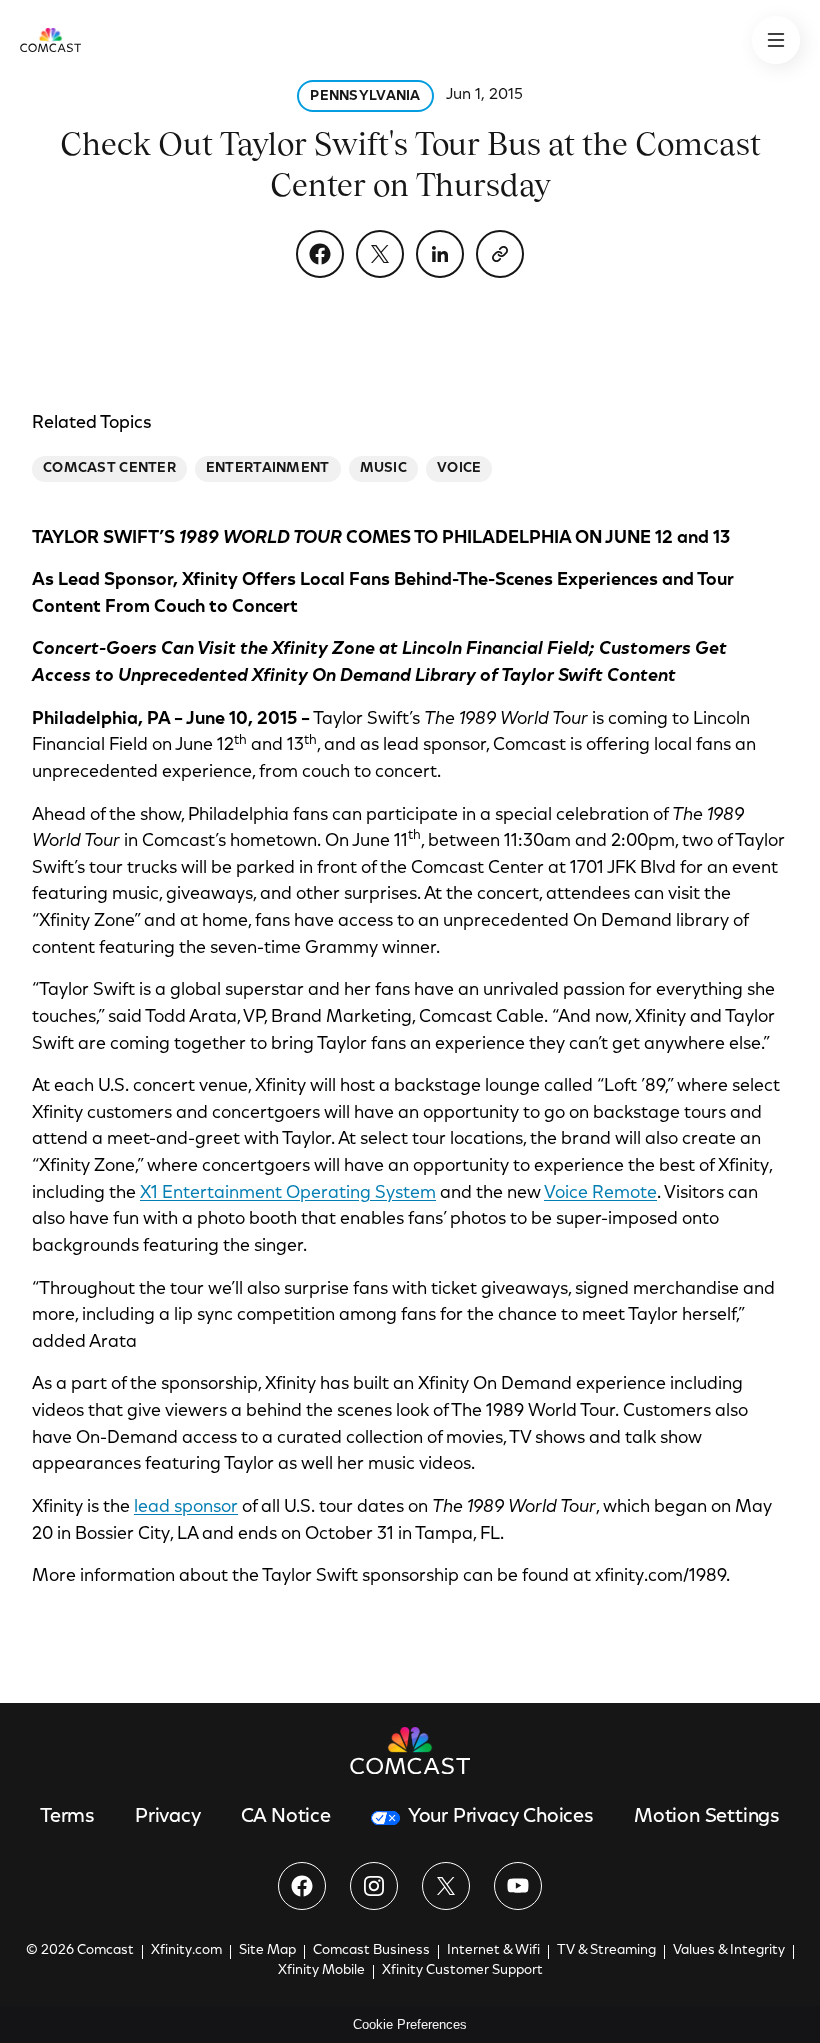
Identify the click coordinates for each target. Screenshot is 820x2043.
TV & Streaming (606, 1951)
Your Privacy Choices (501, 1817)
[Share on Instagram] (374, 1886)
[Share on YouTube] (518, 1886)
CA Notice (286, 1817)
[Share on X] (380, 254)
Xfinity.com (186, 1951)
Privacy (168, 1817)
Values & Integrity (729, 1951)
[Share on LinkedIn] (440, 254)
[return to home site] (50, 40)
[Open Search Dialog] (776, 40)
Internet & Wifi (493, 1951)
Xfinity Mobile (321, 1971)
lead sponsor (186, 1508)
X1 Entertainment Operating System (288, 1194)
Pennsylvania (365, 97)
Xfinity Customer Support (462, 1971)
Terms (67, 1817)
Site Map (267, 1951)
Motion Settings (707, 1817)
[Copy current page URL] (500, 254)
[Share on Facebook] (320, 254)
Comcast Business (371, 1951)
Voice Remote (600, 1194)
